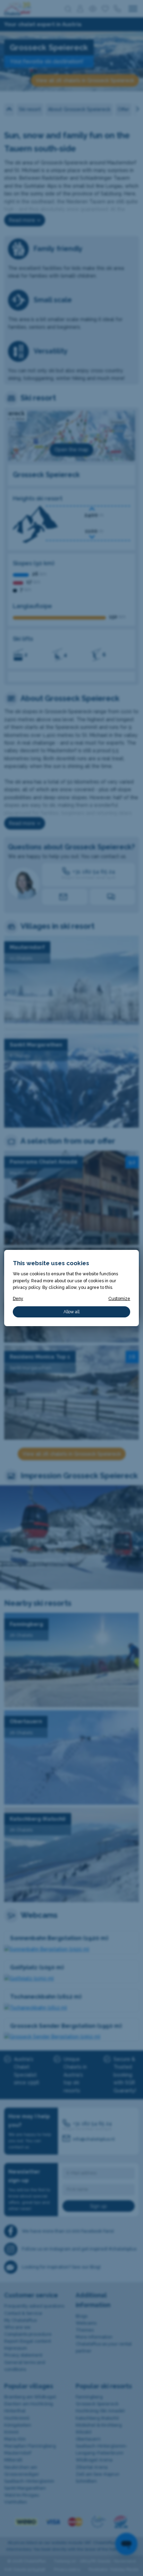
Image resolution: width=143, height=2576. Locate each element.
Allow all (71, 1312)
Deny (18, 1298)
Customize (119, 1298)
